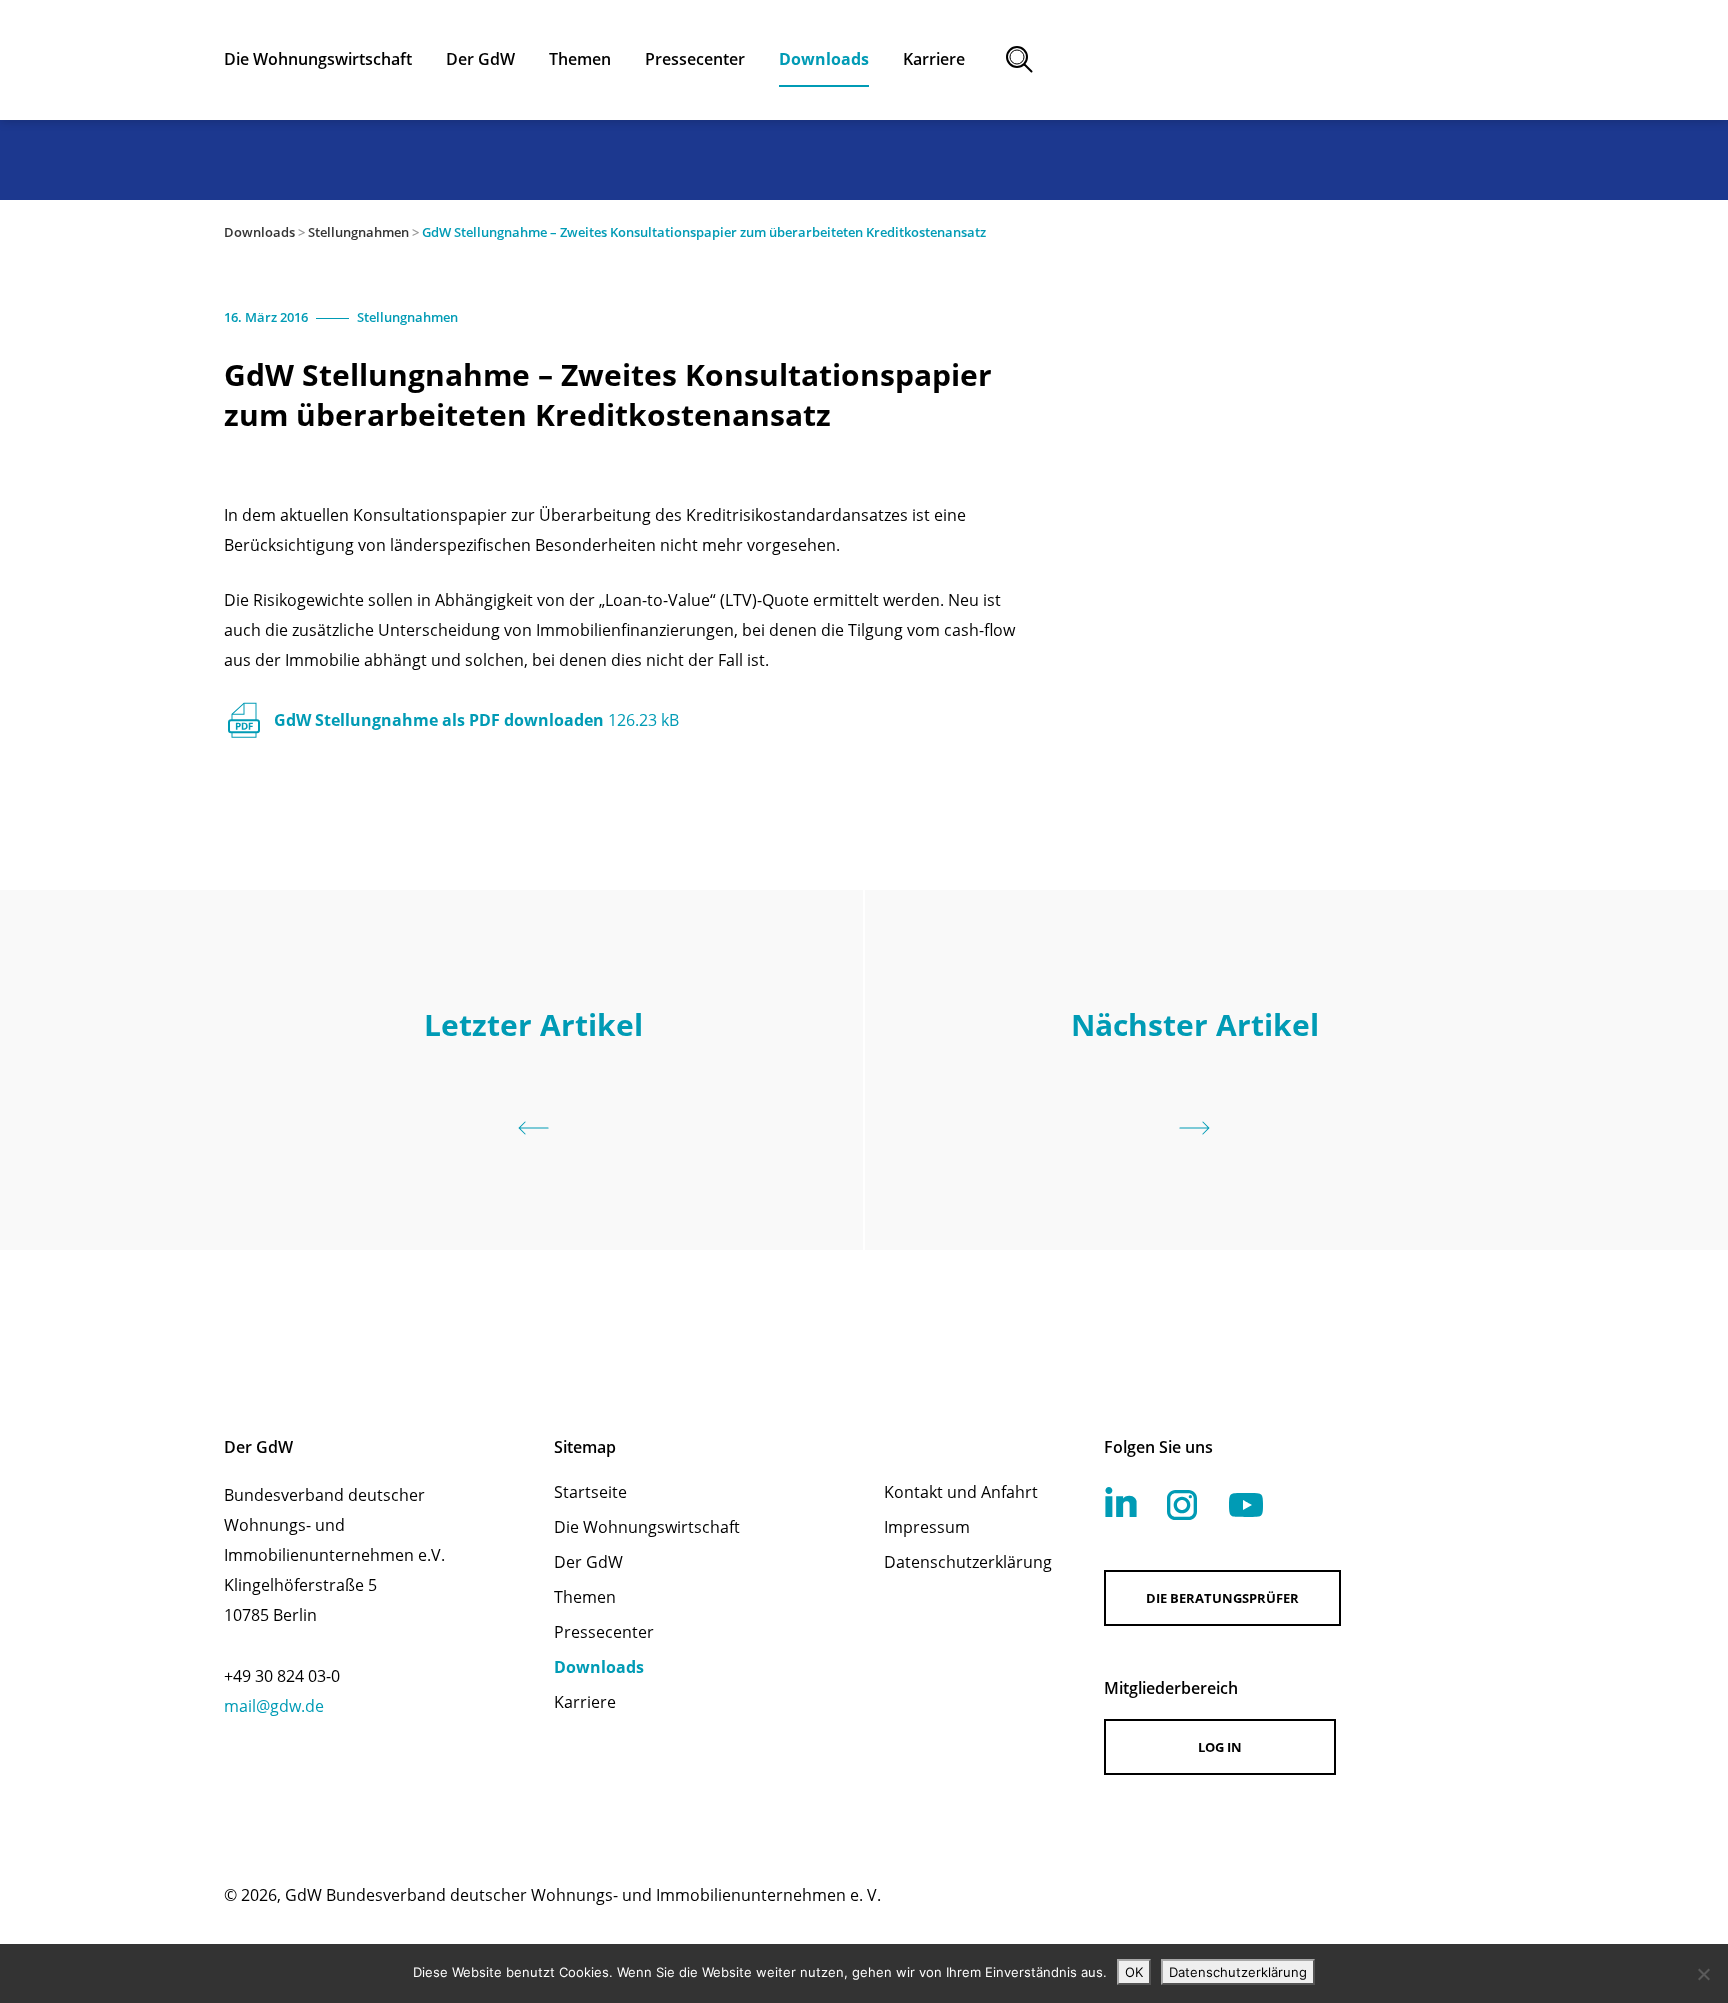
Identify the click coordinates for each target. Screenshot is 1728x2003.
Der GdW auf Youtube (1246, 1505)
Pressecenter (604, 1632)
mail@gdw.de (274, 1706)
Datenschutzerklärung (968, 1562)
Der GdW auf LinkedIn (1121, 1502)
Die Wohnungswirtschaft (647, 1527)
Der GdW (588, 1562)
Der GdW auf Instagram (1182, 1505)
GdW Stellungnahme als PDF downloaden (476, 720)
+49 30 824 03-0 (282, 1676)
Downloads (259, 232)
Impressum (927, 1527)
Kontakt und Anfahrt (961, 1492)
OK (1134, 1972)
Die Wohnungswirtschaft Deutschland (1330, 60)
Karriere (585, 1702)
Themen (585, 1597)
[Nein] (1703, 1974)
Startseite (590, 1492)
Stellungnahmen (358, 232)
